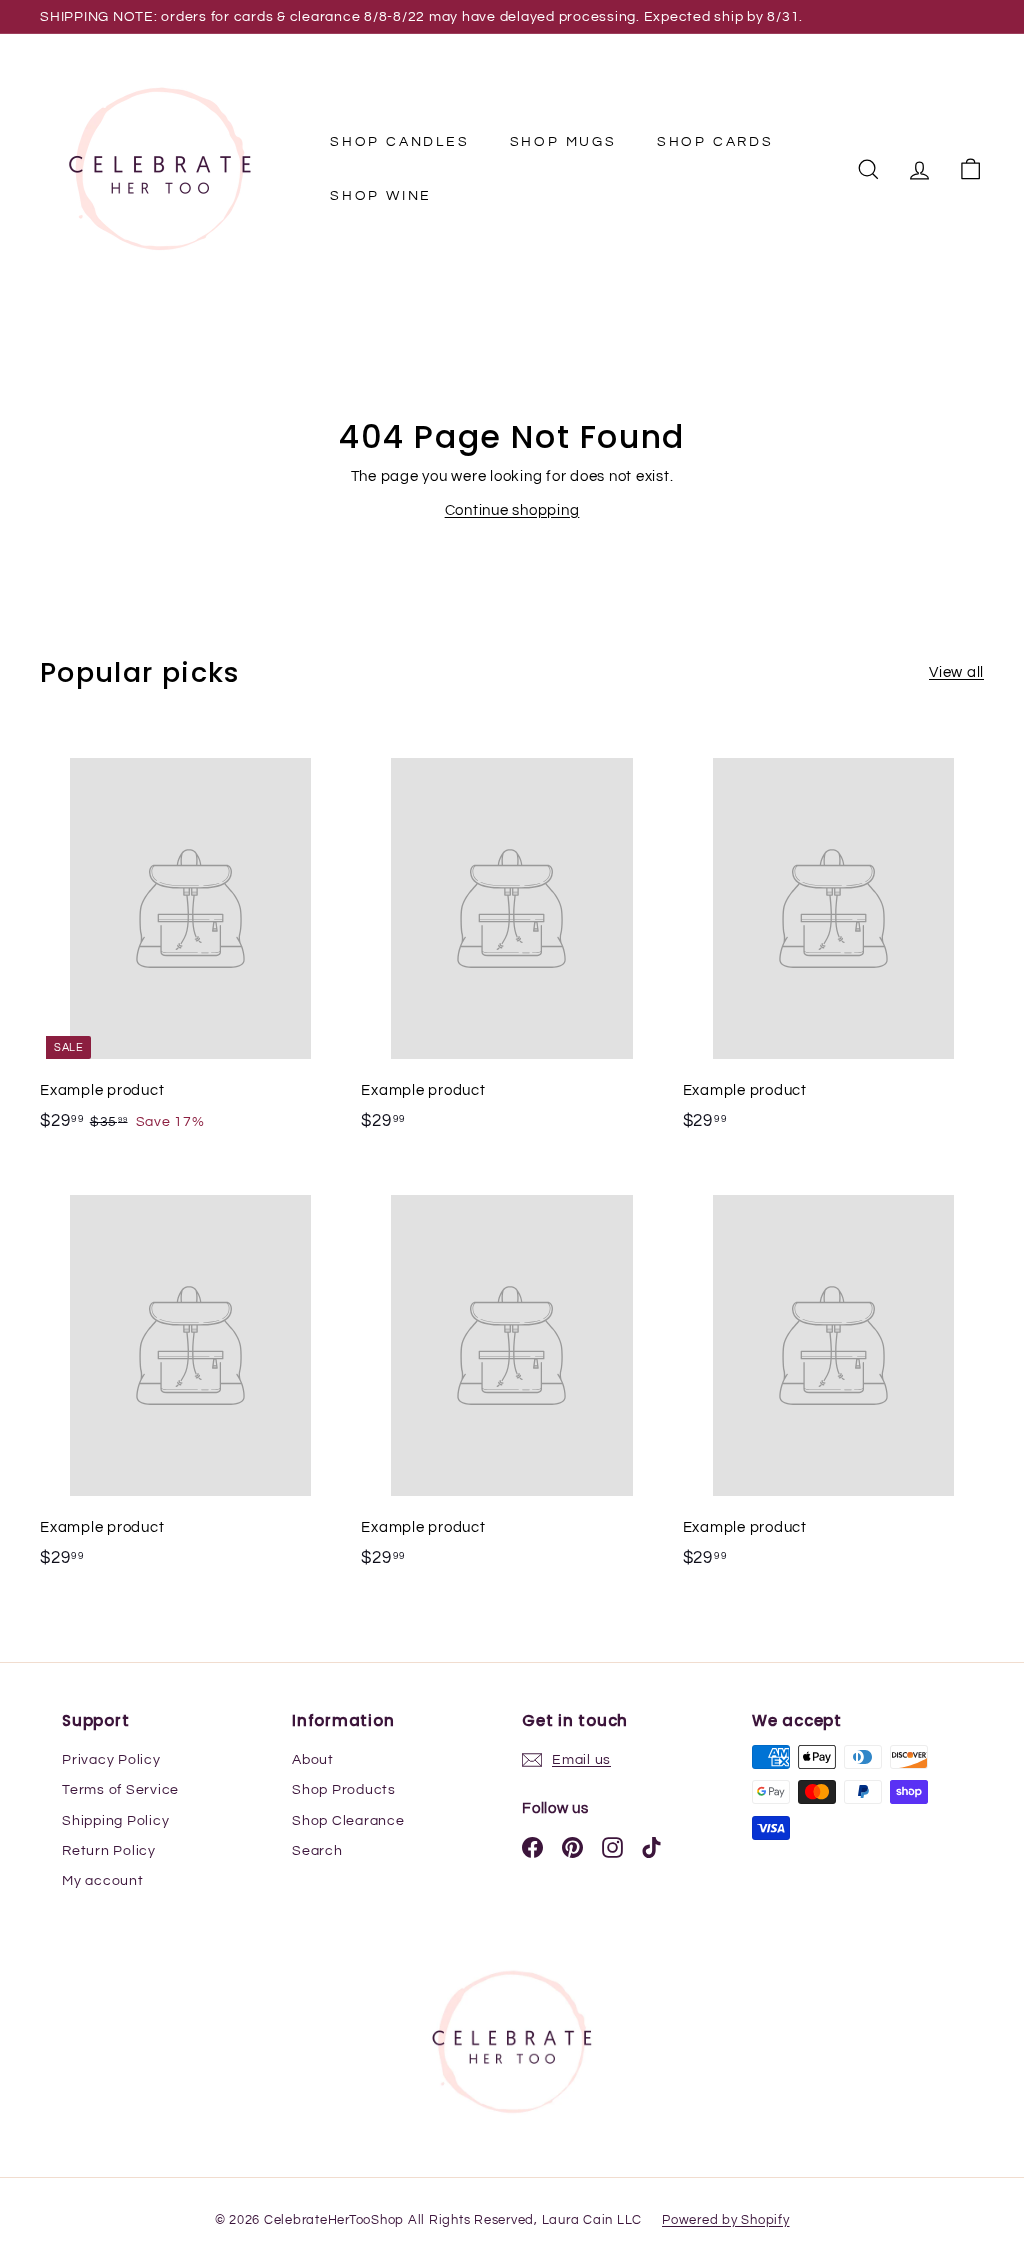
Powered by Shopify (726, 2220)
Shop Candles (400, 142)
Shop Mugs (563, 142)
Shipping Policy (115, 1821)
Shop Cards (715, 142)
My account (103, 1881)
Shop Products (344, 1790)
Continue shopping (512, 510)
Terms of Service (120, 1790)
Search (317, 1851)
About (313, 1760)
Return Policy (109, 1851)
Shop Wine (381, 196)
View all (956, 672)
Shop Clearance (348, 1821)
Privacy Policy (111, 1760)
